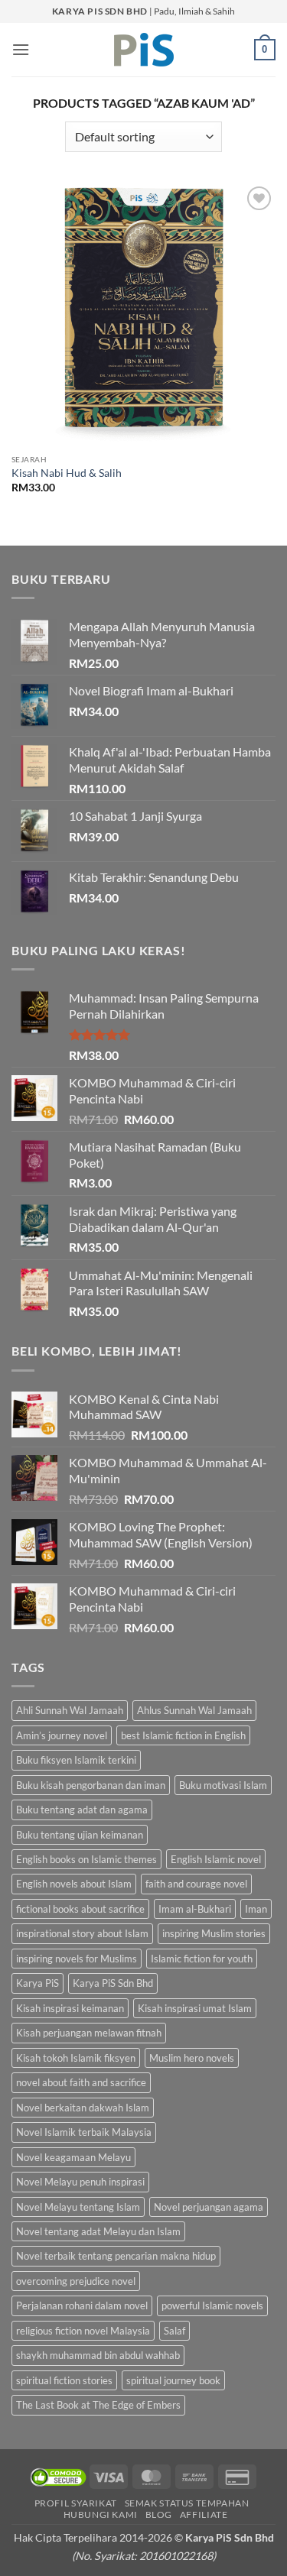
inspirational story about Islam (82, 1933)
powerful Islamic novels (212, 2305)
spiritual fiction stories (64, 2380)
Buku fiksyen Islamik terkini (76, 1760)
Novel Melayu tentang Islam (78, 2207)
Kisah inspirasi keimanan (70, 2008)
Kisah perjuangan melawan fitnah (89, 2033)
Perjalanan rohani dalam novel (82, 2305)
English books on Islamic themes (86, 1859)
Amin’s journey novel (62, 1735)
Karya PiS (38, 1983)
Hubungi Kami (101, 2514)
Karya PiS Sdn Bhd (113, 1983)
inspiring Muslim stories (214, 1933)
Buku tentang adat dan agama (82, 1810)
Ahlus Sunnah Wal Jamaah (194, 1710)
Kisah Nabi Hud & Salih (67, 473)
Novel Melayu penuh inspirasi (80, 2182)
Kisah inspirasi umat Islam (195, 2008)
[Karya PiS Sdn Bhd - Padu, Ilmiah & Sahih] (144, 50)
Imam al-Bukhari (195, 1909)
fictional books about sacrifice (80, 1909)
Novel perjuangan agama (209, 2207)
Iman (256, 1909)
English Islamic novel (216, 1859)
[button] (21, 49)
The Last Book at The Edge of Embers (98, 2405)
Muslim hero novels (192, 2058)
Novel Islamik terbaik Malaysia (84, 2132)
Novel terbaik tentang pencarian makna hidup (116, 2256)
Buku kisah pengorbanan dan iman (91, 1785)
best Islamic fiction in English (183, 1735)
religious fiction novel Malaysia (83, 2331)
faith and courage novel (196, 1884)
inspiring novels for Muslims (77, 1959)
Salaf (174, 2331)
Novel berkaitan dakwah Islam (83, 2108)
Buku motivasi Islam (223, 1785)
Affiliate (204, 2514)
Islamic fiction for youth (202, 1959)
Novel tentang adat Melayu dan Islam (98, 2231)
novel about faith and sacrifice (81, 2082)
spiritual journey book (173, 2380)
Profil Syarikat (76, 2503)
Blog (159, 2514)
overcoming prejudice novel (76, 2281)
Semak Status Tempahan (187, 2503)
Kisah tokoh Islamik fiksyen (76, 2058)
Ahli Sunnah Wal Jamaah (70, 1710)
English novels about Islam (74, 1884)
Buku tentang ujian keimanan (80, 1835)
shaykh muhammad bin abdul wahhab (98, 2355)
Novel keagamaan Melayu (73, 2157)
